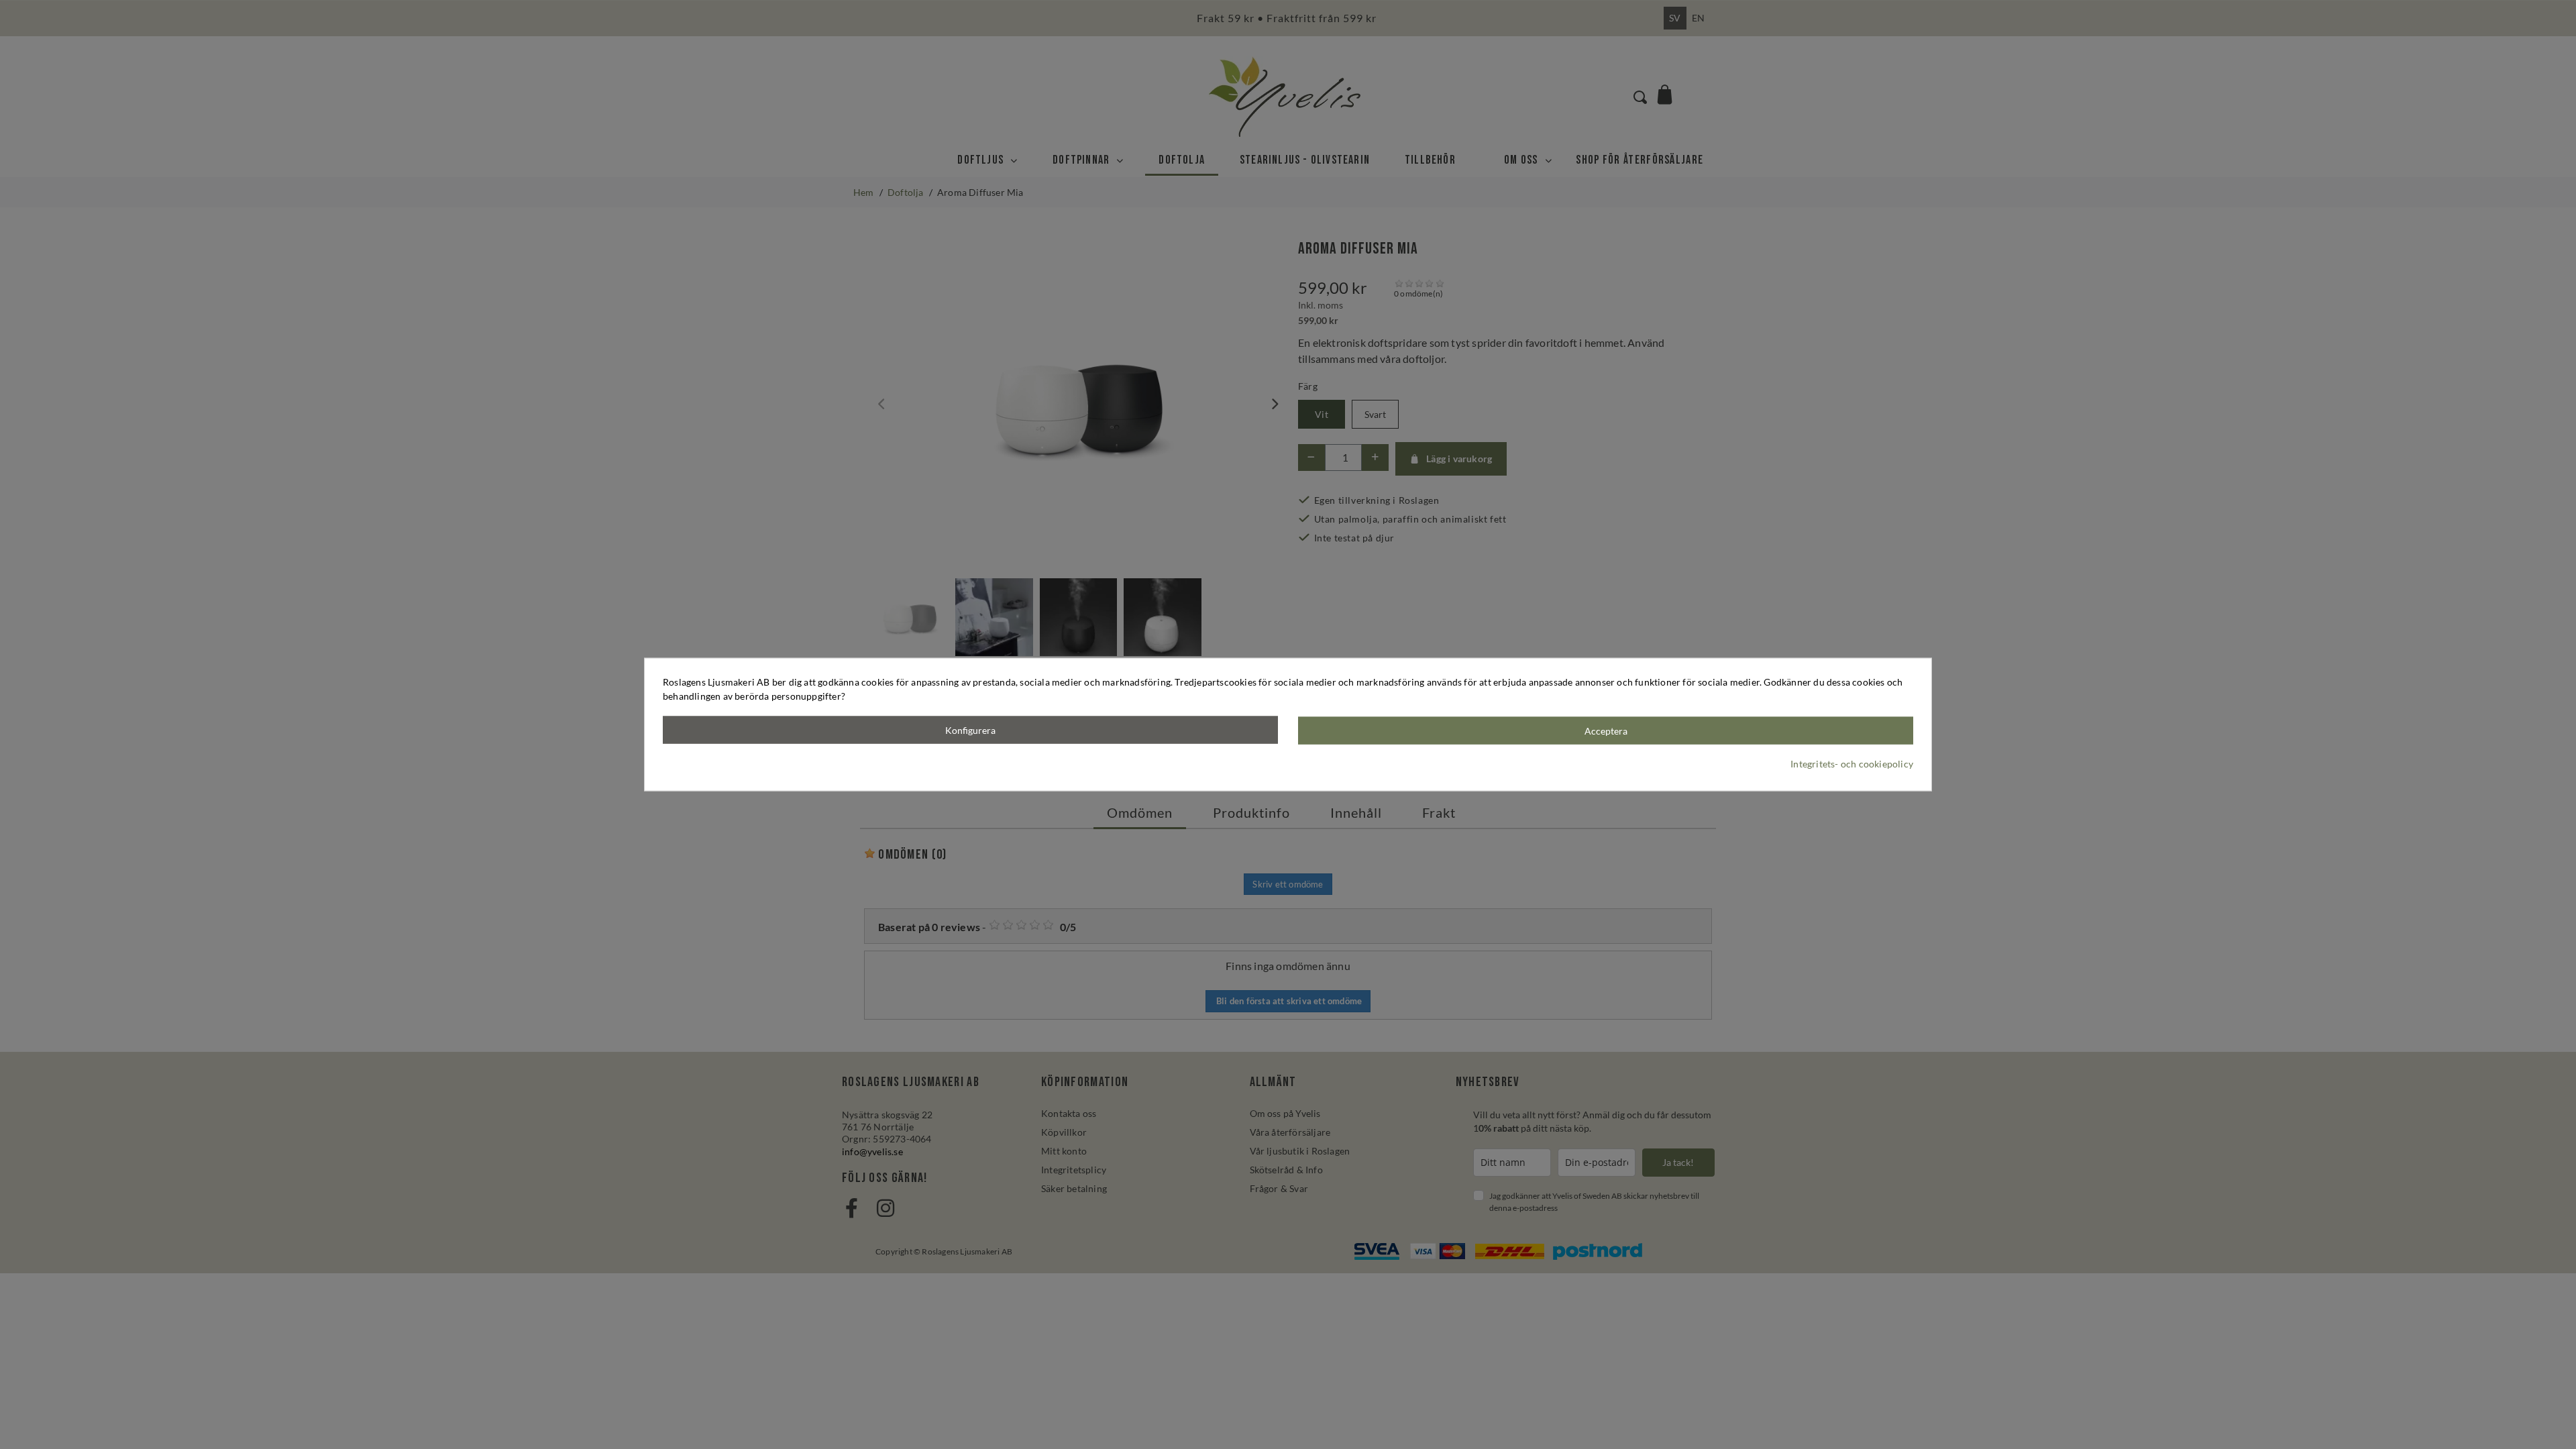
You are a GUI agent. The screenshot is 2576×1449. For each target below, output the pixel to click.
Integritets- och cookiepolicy (1852, 763)
